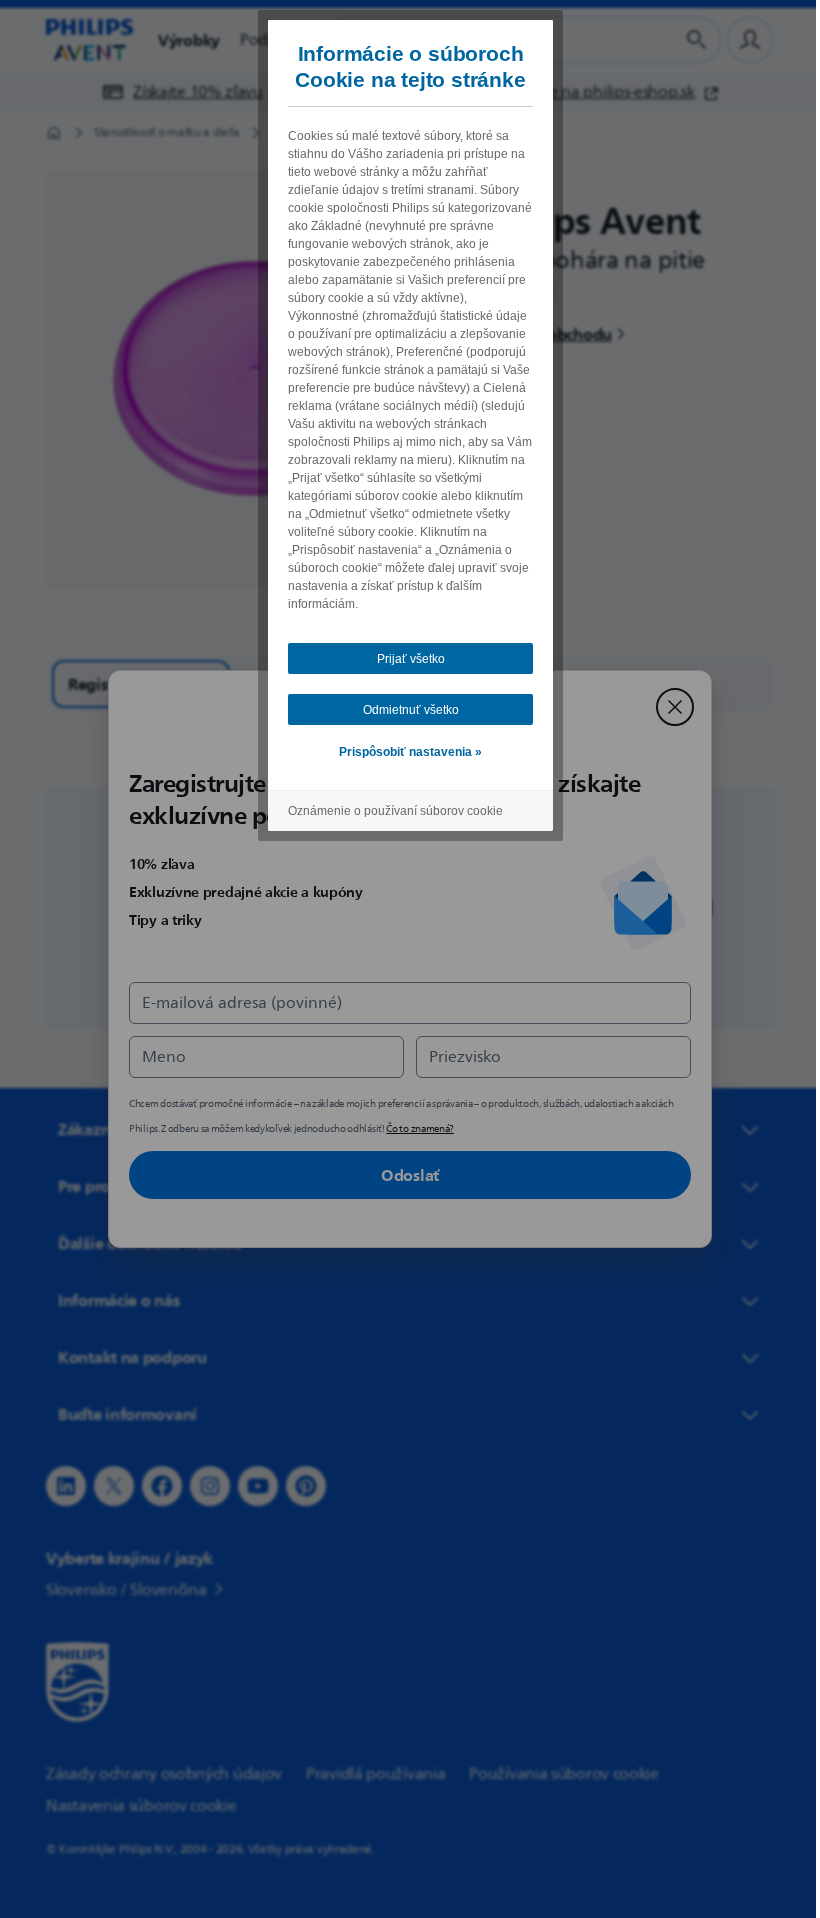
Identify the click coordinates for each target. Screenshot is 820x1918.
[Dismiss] (668, 707)
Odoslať (403, 1175)
